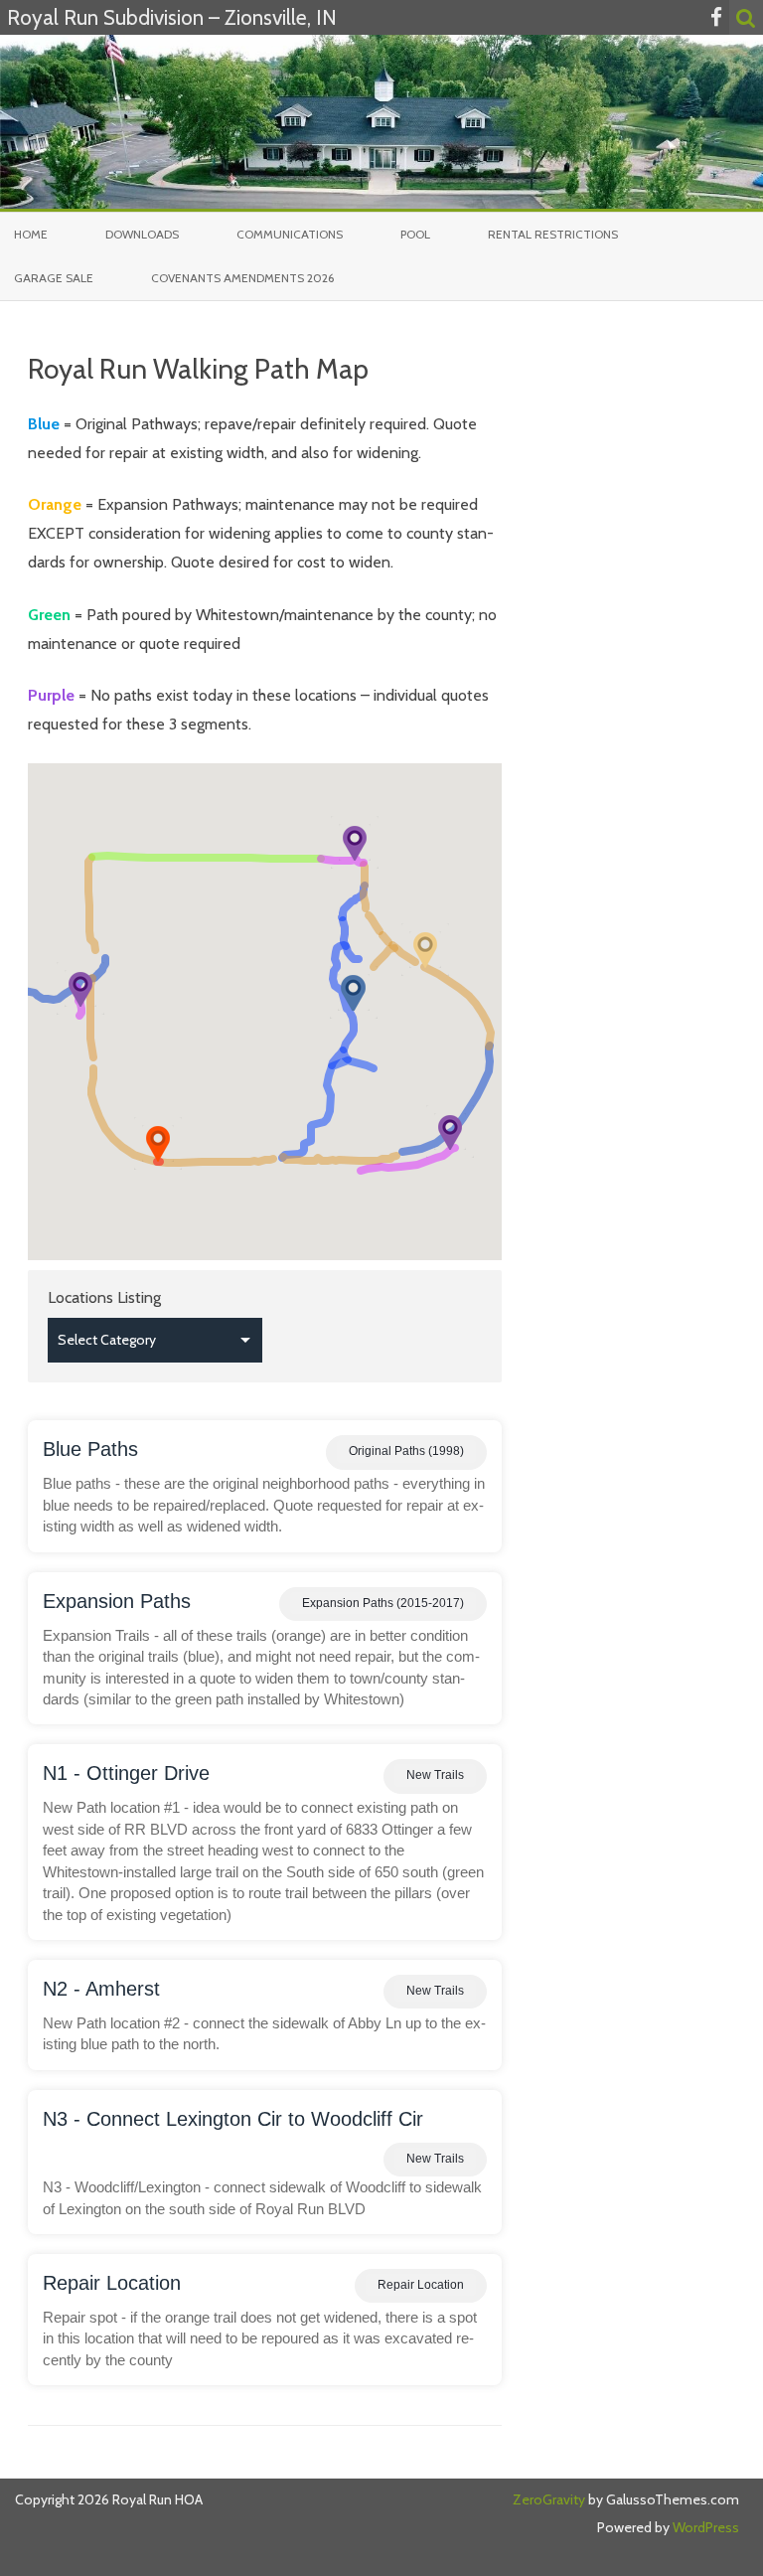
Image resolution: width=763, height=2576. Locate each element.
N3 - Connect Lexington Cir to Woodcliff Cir (233, 2119)
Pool (415, 234)
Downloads (142, 234)
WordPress (704, 2527)
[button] (158, 1143)
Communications (290, 234)
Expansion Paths (117, 1601)
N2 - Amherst (101, 1989)
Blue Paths (90, 1449)
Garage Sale (54, 278)
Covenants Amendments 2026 (242, 278)
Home (31, 234)
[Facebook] (716, 17)
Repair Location (112, 2283)
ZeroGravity (549, 2499)
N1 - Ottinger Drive (126, 1773)
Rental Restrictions (553, 234)
